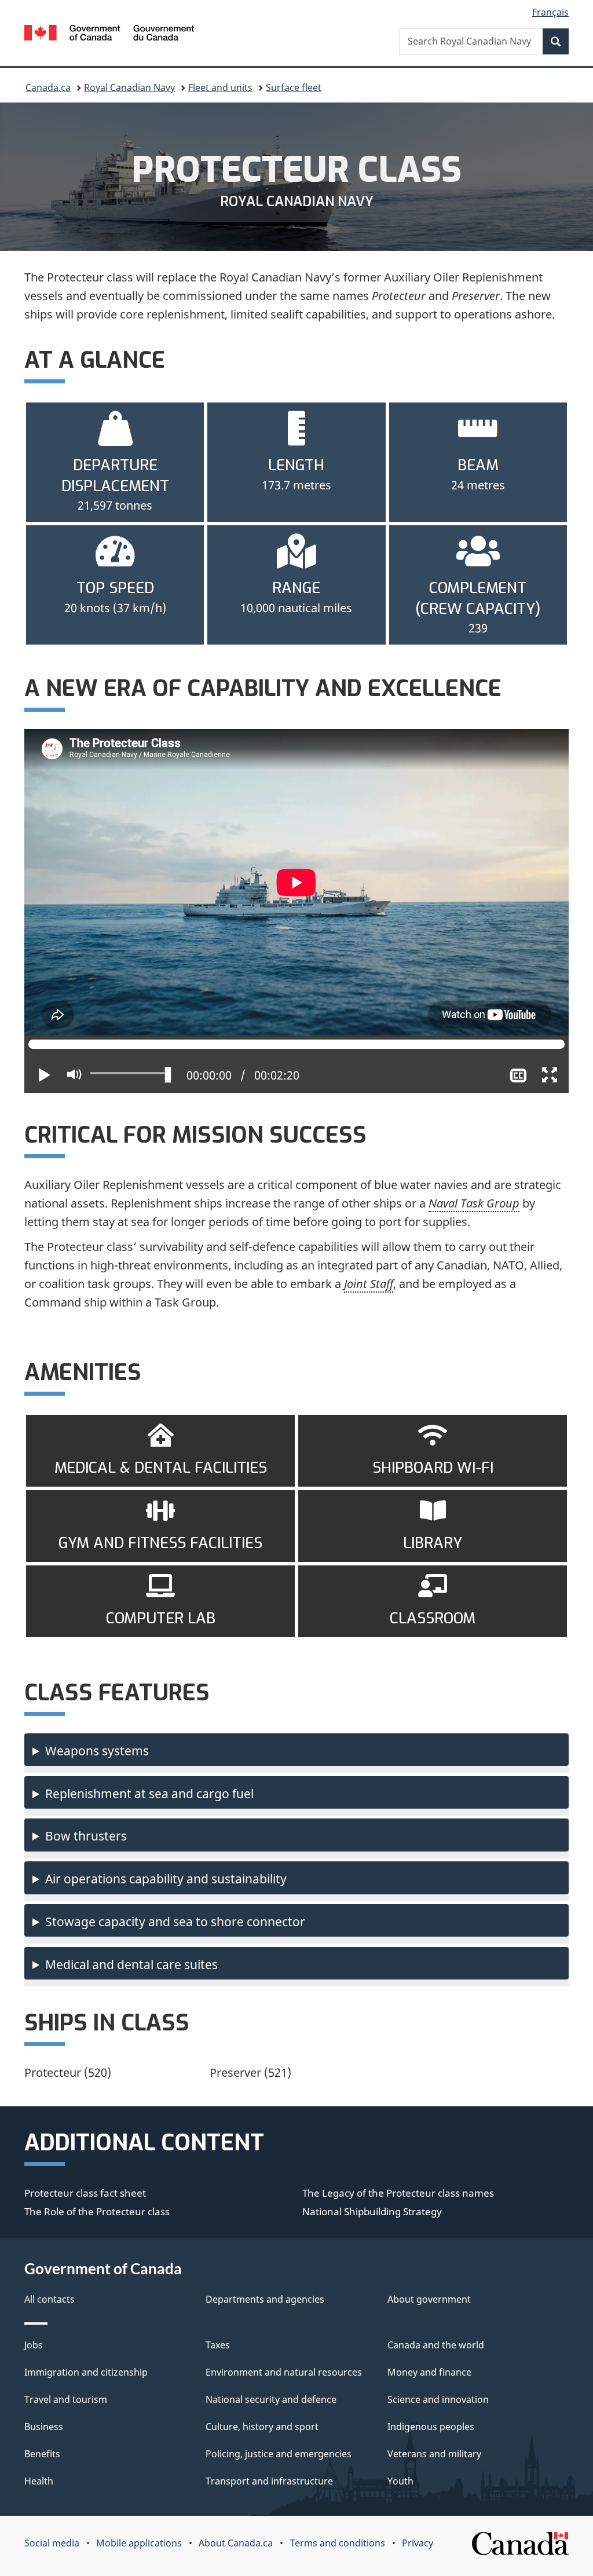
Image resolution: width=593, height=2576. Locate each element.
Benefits (42, 2454)
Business (44, 2427)
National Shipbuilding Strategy (372, 2211)
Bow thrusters (86, 1836)
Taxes (218, 2345)
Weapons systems (97, 1751)
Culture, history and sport (262, 2427)
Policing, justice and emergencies (279, 2454)
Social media (52, 2543)
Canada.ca (48, 87)
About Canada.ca (236, 2543)
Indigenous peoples (431, 2427)
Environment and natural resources (284, 2372)
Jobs (34, 2345)
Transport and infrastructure (269, 2481)
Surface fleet (294, 87)
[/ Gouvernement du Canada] (109, 34)
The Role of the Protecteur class (97, 2211)
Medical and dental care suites (131, 1964)
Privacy (418, 2543)
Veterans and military (434, 2454)
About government (429, 2299)
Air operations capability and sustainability (166, 1879)
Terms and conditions (338, 2543)
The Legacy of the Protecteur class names (398, 2193)
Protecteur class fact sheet (85, 2193)
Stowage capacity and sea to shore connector (175, 1922)
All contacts (50, 2299)
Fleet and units (220, 87)
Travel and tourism (66, 2399)
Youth (400, 2481)
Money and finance (429, 2372)
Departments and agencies (265, 2299)
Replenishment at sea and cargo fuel (149, 1794)
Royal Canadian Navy (129, 87)
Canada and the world (436, 2345)
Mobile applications (139, 2543)
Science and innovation (438, 2399)
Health (39, 2481)
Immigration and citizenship (86, 2372)
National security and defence (271, 2399)
